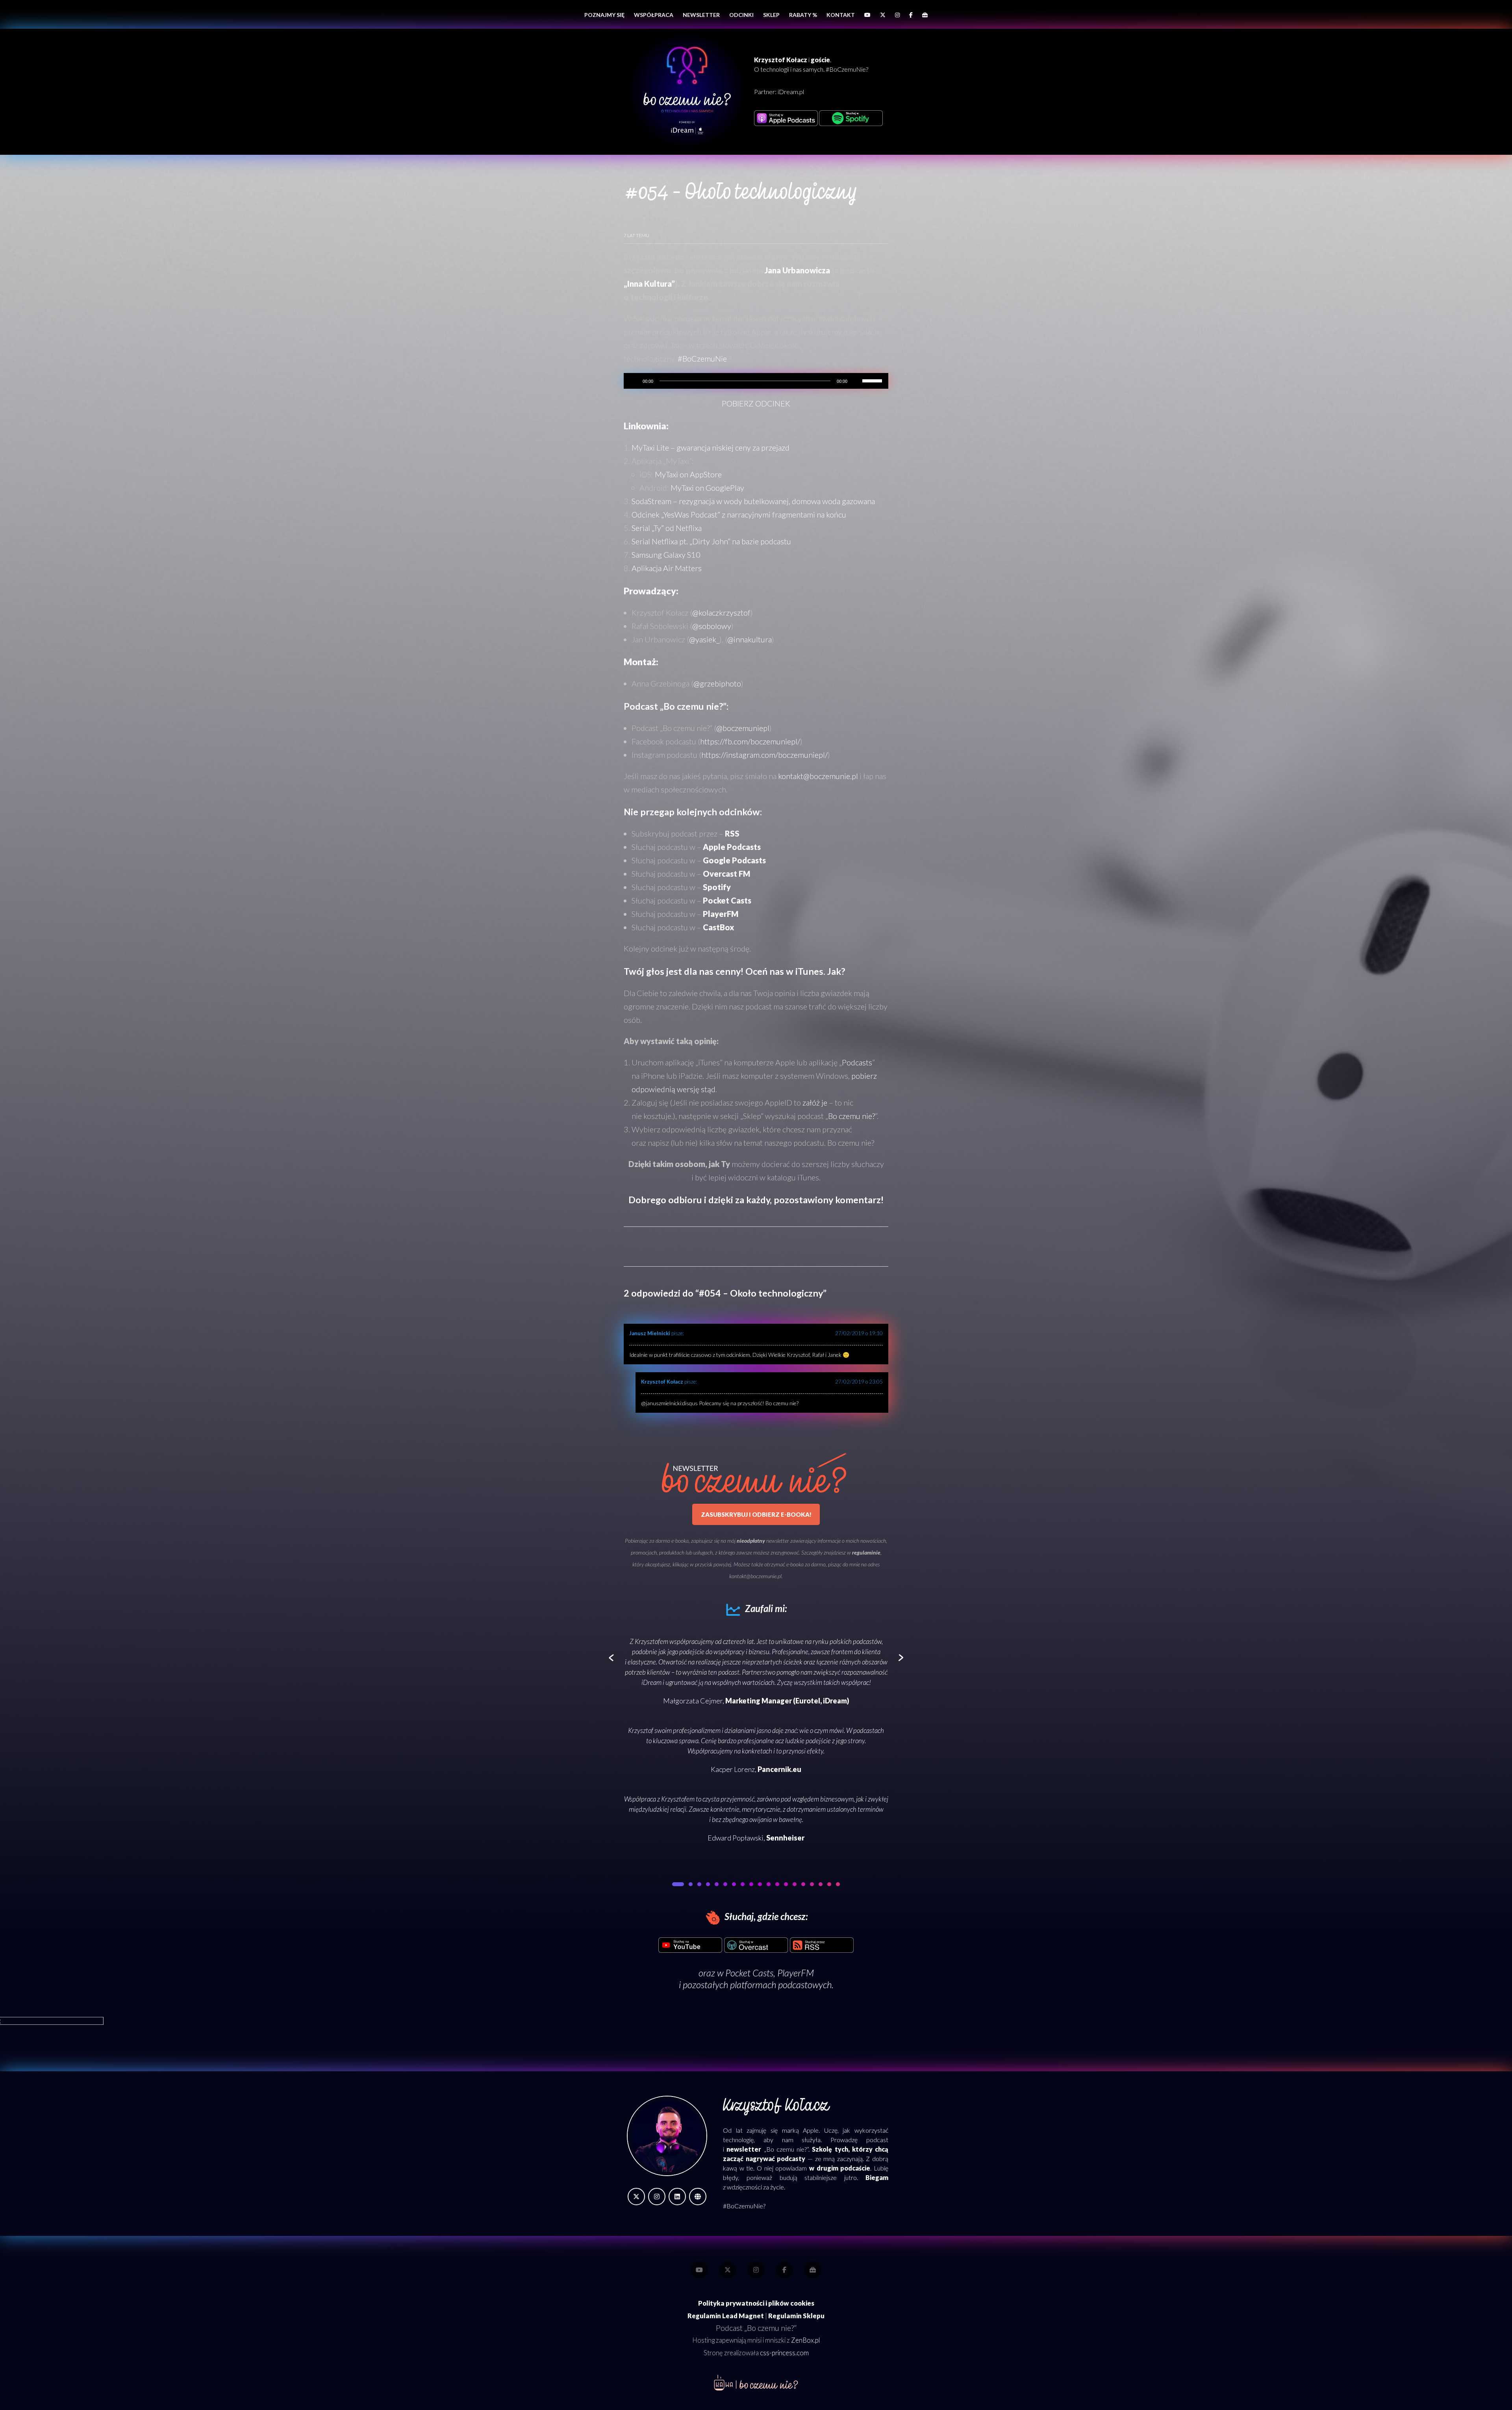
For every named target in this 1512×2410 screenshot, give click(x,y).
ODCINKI (741, 15)
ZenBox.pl (805, 2340)
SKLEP (771, 15)
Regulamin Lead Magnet (726, 2316)
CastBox (718, 927)
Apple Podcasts (732, 847)
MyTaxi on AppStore (688, 474)
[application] (756, 381)
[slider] (873, 380)
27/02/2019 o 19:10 (859, 1333)
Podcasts (857, 1062)
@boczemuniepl (743, 728)
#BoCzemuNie (702, 358)
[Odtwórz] (634, 381)
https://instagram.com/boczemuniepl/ (764, 755)
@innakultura (750, 639)
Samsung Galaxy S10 (666, 555)
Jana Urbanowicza (797, 270)
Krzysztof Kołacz (662, 1382)
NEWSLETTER (701, 15)
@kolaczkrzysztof (721, 612)
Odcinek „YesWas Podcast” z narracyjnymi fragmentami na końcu (739, 514)
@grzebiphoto (717, 683)
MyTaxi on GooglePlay (707, 488)
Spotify (717, 887)
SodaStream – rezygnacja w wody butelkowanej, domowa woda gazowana (753, 501)
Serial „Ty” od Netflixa (667, 528)
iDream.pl (791, 92)
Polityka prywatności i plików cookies (756, 2303)
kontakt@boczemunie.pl (818, 776)
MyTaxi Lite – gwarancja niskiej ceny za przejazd (711, 447)
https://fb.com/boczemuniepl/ (750, 741)
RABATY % (803, 15)
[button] (674, 1884)
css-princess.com (784, 2353)
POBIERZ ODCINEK (756, 403)
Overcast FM (726, 874)
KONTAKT (841, 15)
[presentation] (611, 1658)
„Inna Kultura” (649, 284)
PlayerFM (721, 914)
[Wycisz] (856, 381)
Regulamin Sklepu (796, 2316)
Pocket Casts (749, 1973)
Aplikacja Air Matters (667, 568)
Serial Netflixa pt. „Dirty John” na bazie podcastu (711, 541)
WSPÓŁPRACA (654, 15)
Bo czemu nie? (851, 1116)
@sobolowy (712, 626)
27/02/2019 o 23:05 (859, 1382)
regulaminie (866, 1552)
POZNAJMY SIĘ (604, 15)
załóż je (815, 1102)
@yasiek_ (704, 639)
